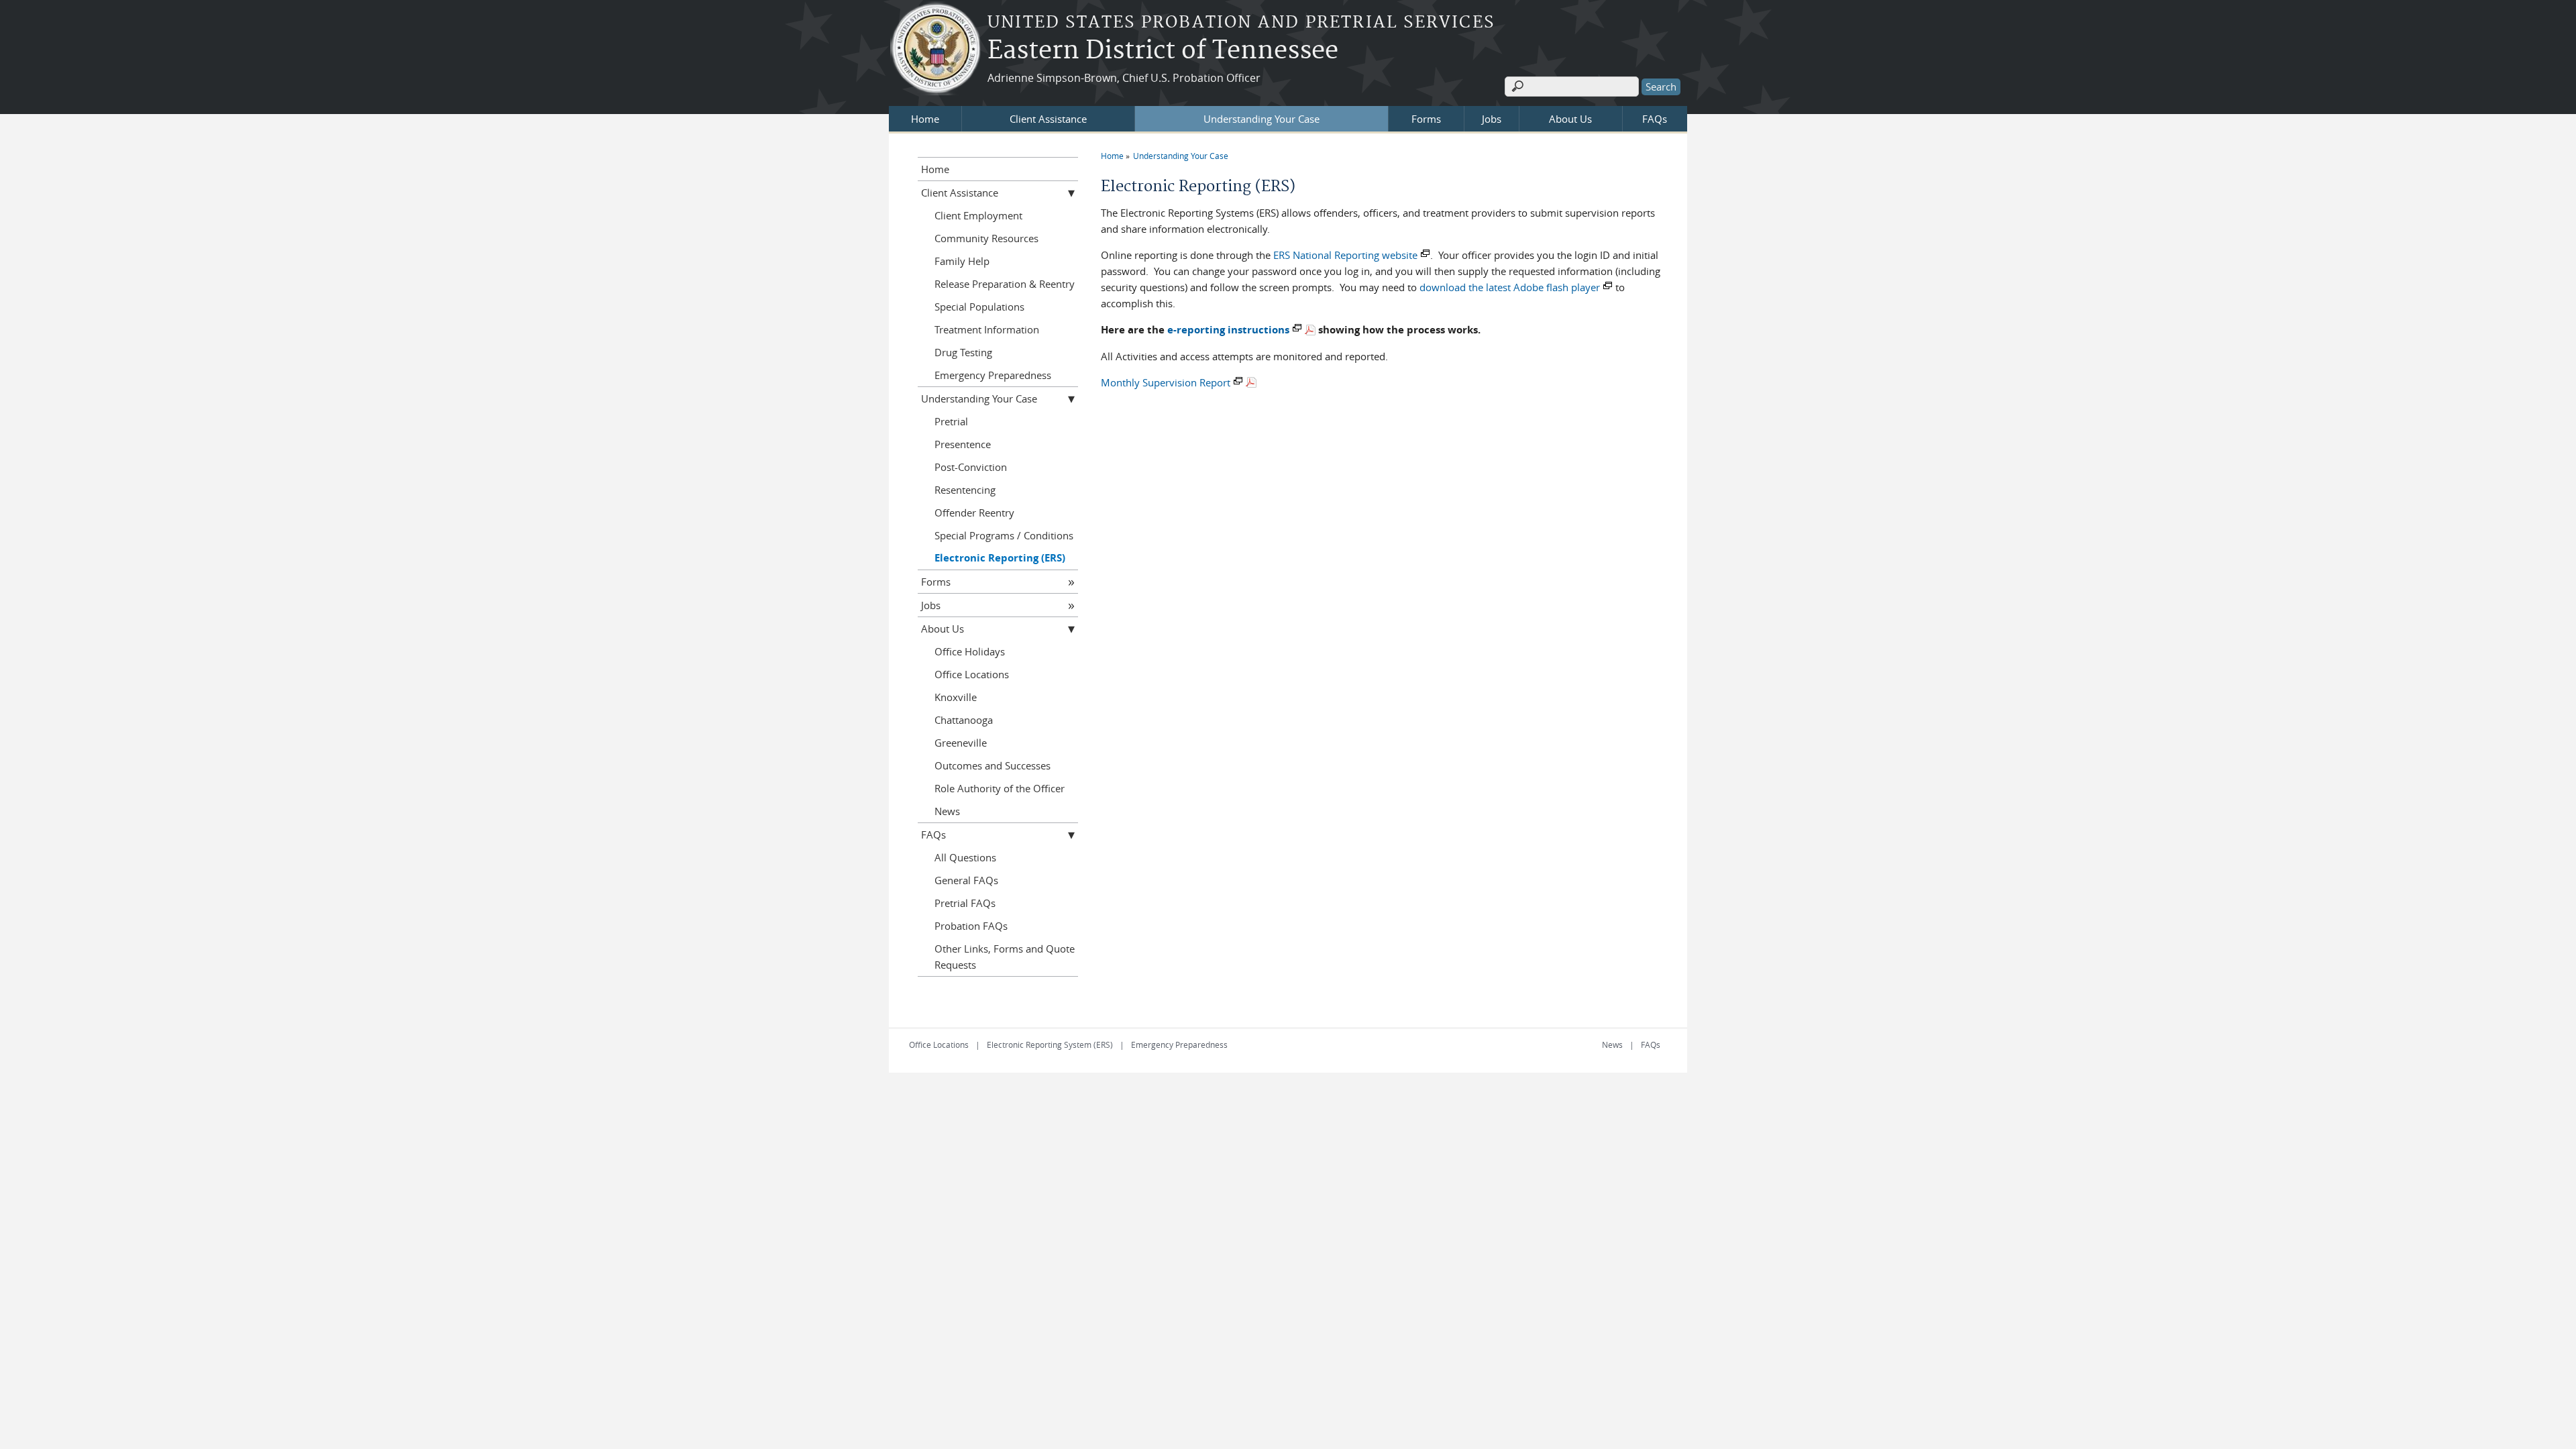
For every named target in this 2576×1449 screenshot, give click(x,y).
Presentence (963, 444)
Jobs (1492, 119)
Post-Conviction (971, 467)
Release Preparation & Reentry (1005, 284)
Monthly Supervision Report (1166, 382)
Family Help (962, 261)
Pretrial (951, 421)
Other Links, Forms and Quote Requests (1005, 957)
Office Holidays (970, 651)
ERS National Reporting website (1345, 255)
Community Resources (986, 238)
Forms (1426, 119)
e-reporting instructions (1228, 330)
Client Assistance (1048, 119)
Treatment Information (987, 329)
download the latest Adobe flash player (1510, 287)
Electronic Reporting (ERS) (1000, 558)
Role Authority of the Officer (1000, 788)
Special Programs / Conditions (1004, 535)
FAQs (1655, 119)
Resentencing (965, 490)
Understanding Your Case (1262, 119)
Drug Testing (963, 352)
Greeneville (961, 743)
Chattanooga (964, 720)
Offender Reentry (974, 513)
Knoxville (956, 697)
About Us (1570, 119)
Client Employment (978, 215)
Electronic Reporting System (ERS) (1050, 1044)
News (947, 811)
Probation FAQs (971, 926)
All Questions (965, 857)
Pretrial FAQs (965, 903)
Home (925, 119)
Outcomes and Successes (992, 765)
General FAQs (966, 880)
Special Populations (979, 307)
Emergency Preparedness (993, 375)
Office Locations (972, 674)
